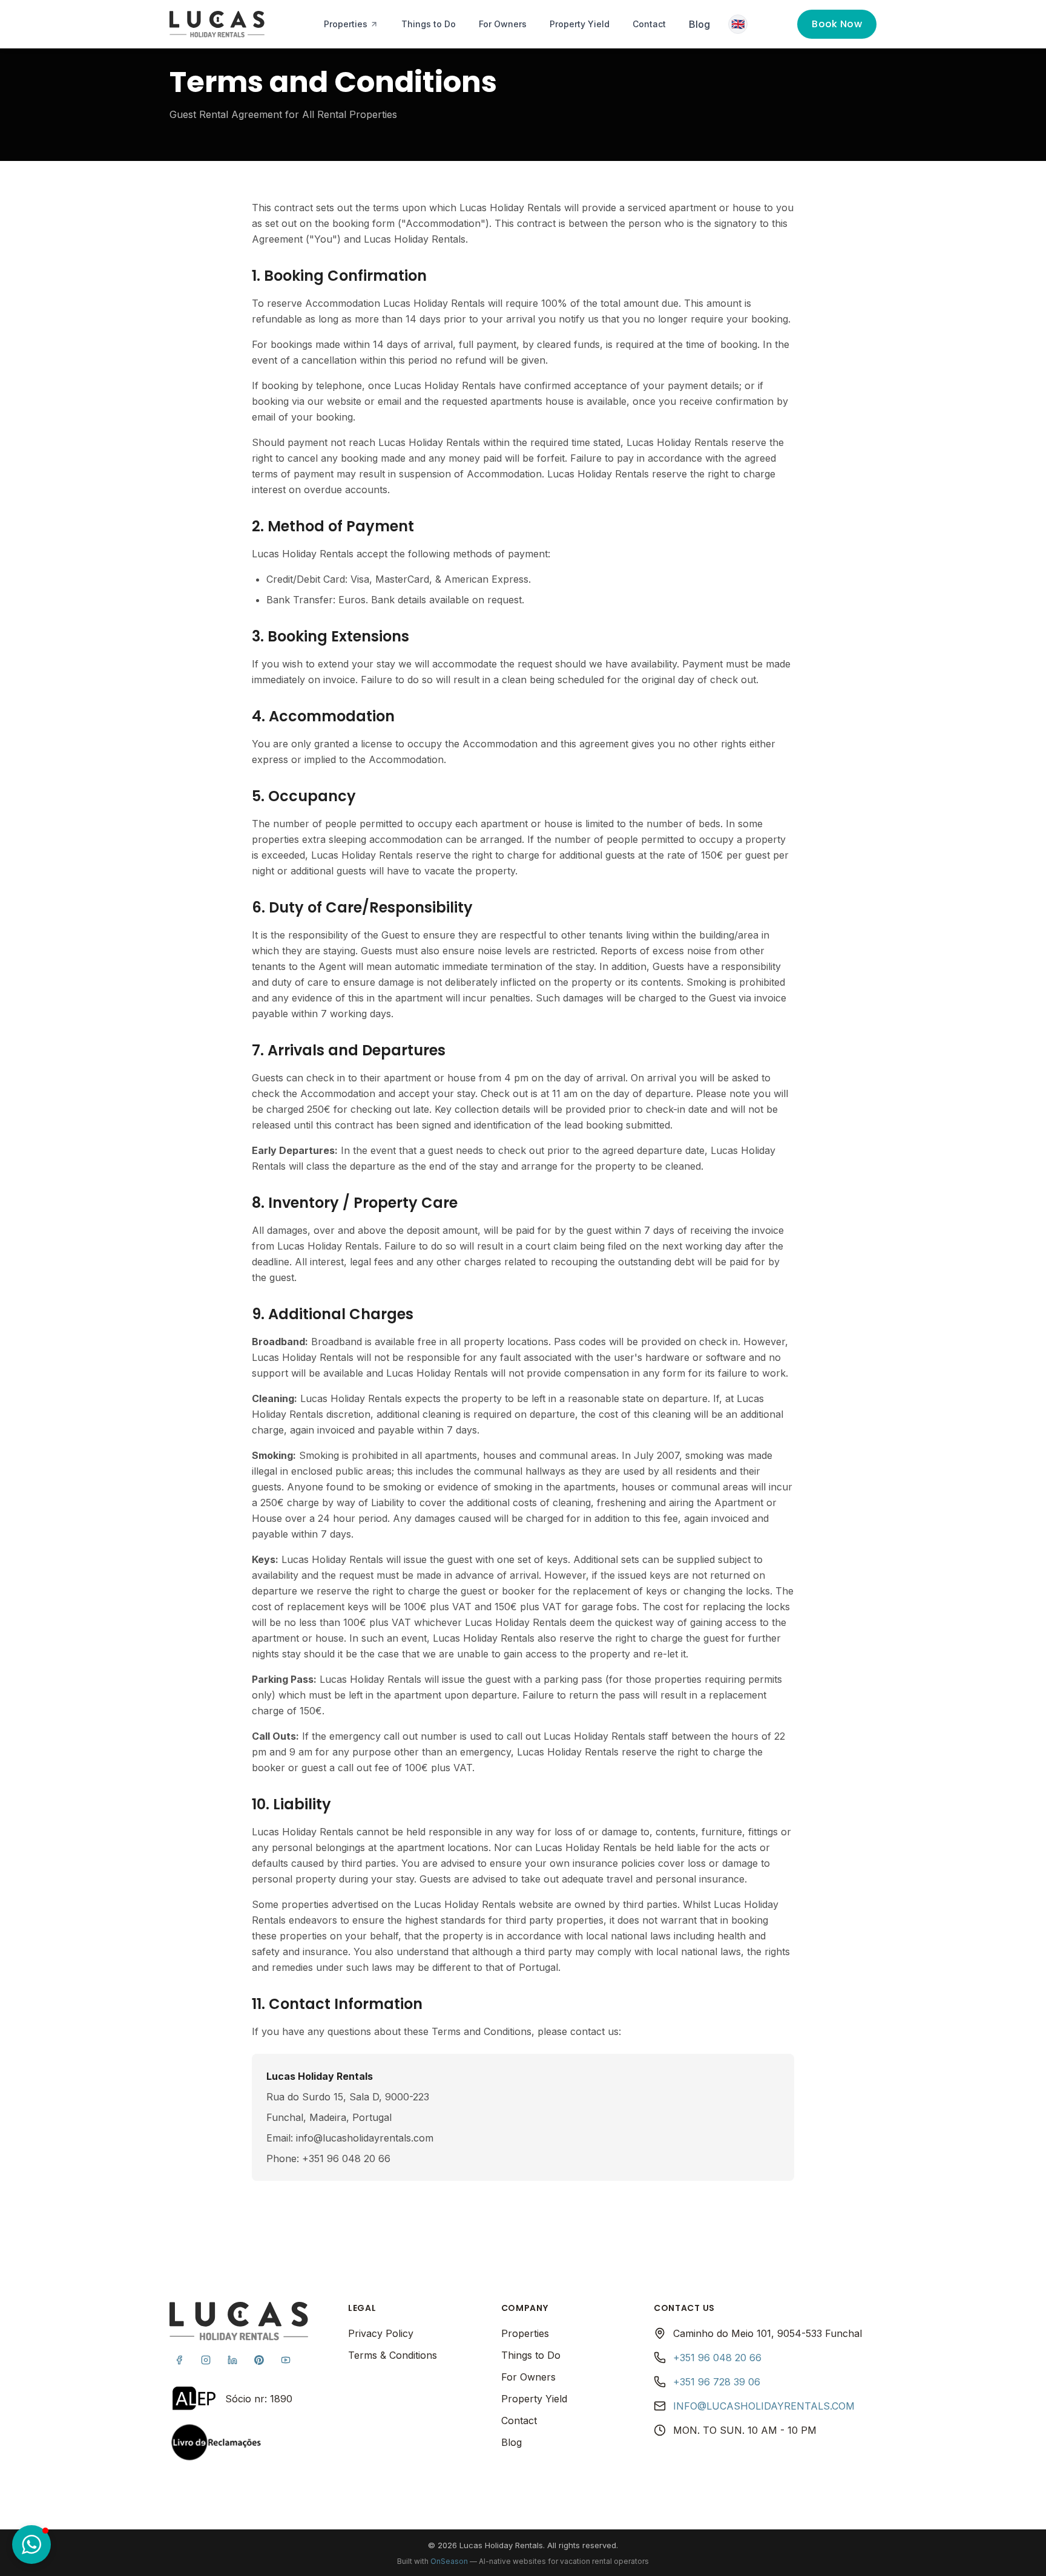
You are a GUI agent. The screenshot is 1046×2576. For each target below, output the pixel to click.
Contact (649, 24)
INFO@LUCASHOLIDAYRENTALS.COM (764, 2406)
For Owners (503, 24)
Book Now (837, 24)
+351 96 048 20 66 (717, 2358)
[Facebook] (179, 2360)
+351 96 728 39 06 (717, 2382)
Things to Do (429, 24)
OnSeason (449, 2561)
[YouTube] (286, 2360)
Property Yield (580, 24)
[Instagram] (206, 2360)
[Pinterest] (259, 2360)
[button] (31, 2545)
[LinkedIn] (232, 2360)
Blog (699, 24)
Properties (346, 24)
